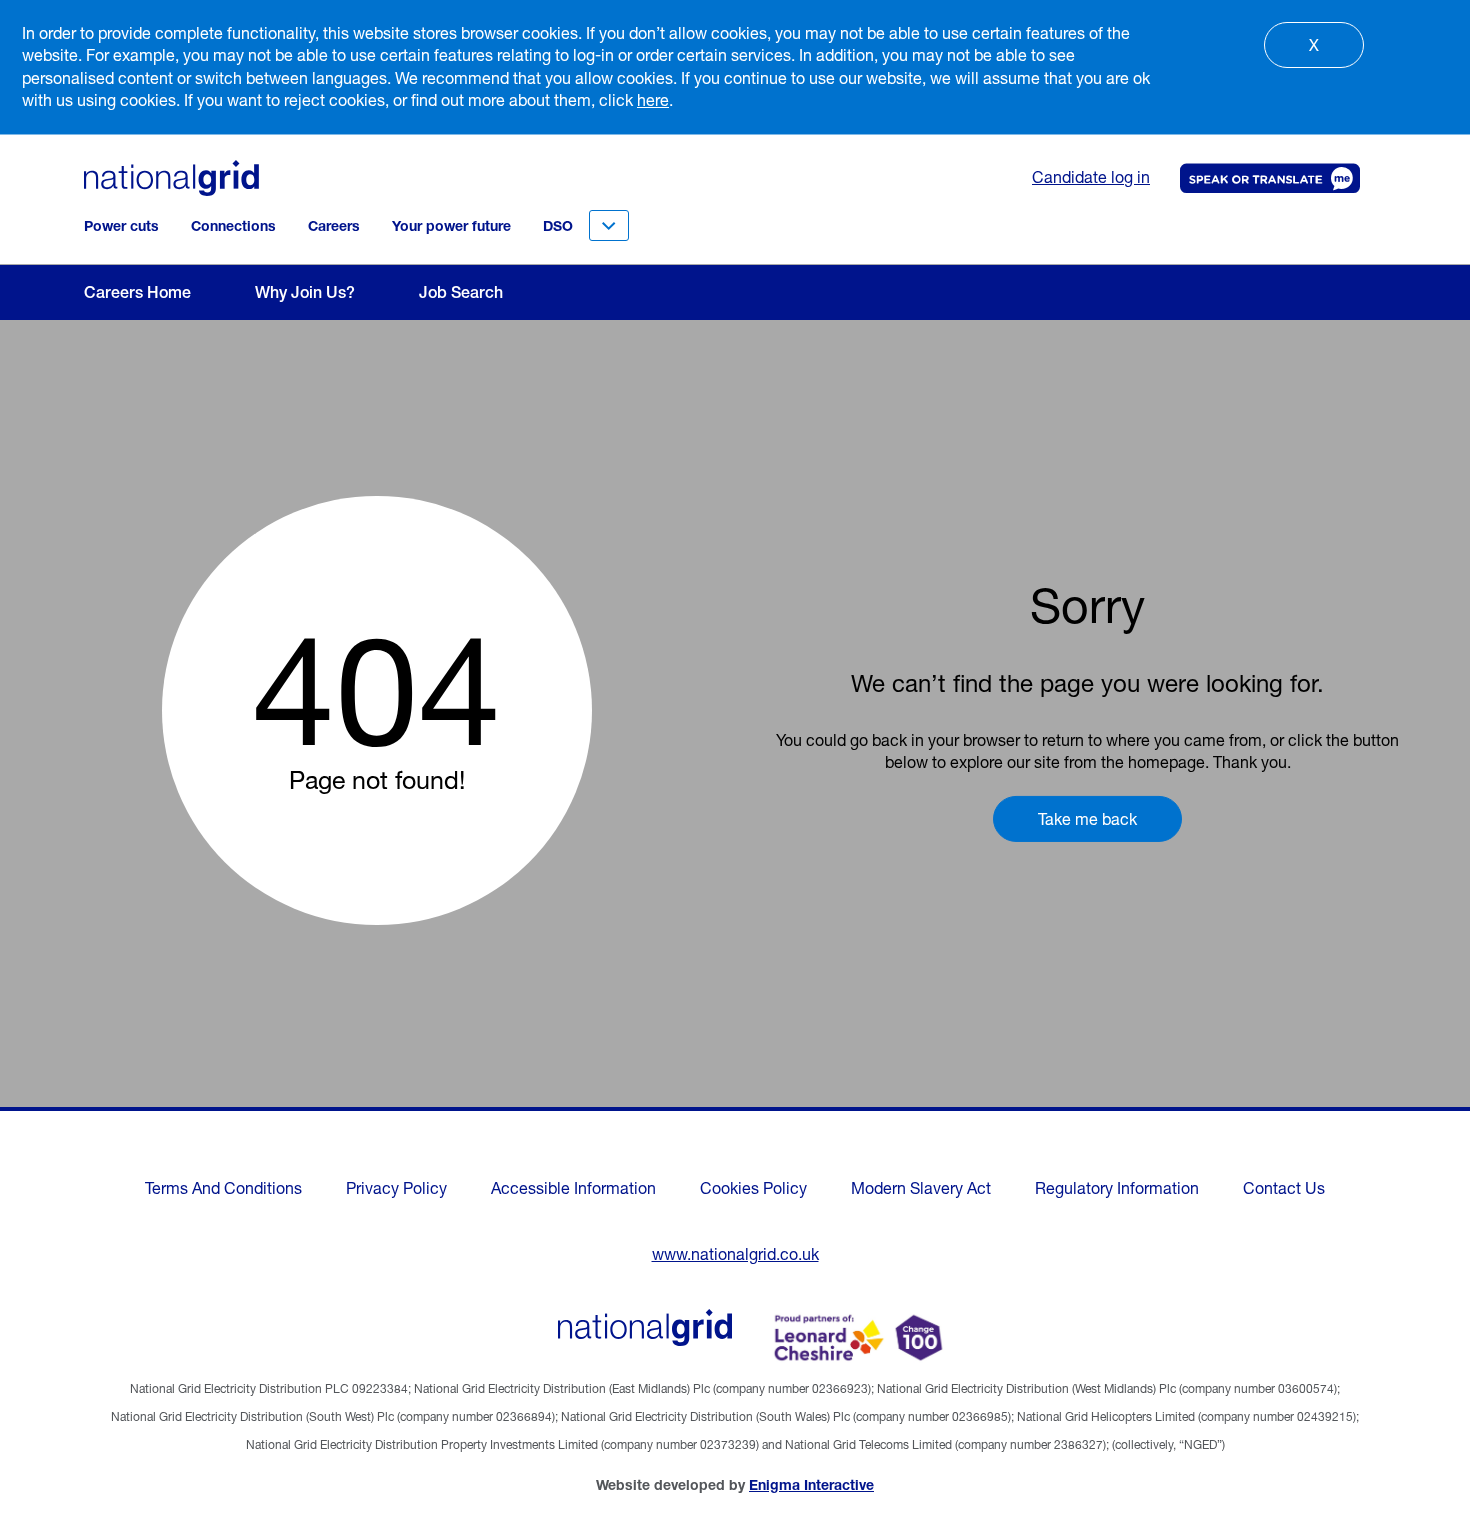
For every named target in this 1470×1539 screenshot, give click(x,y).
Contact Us (1284, 1188)
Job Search (461, 292)
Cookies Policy (753, 1188)
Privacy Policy (396, 1188)
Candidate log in (1091, 177)
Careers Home (137, 292)
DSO (558, 226)
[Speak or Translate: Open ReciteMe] (1266, 178)
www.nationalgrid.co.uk (735, 1254)
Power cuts (121, 226)
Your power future (451, 226)
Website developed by (735, 1485)
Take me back (1087, 819)
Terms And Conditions (223, 1188)
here (653, 100)
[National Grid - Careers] (645, 1327)
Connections (233, 226)
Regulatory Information (1117, 1188)
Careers (334, 226)
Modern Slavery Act (921, 1188)
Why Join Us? (305, 292)
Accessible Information (573, 1188)
